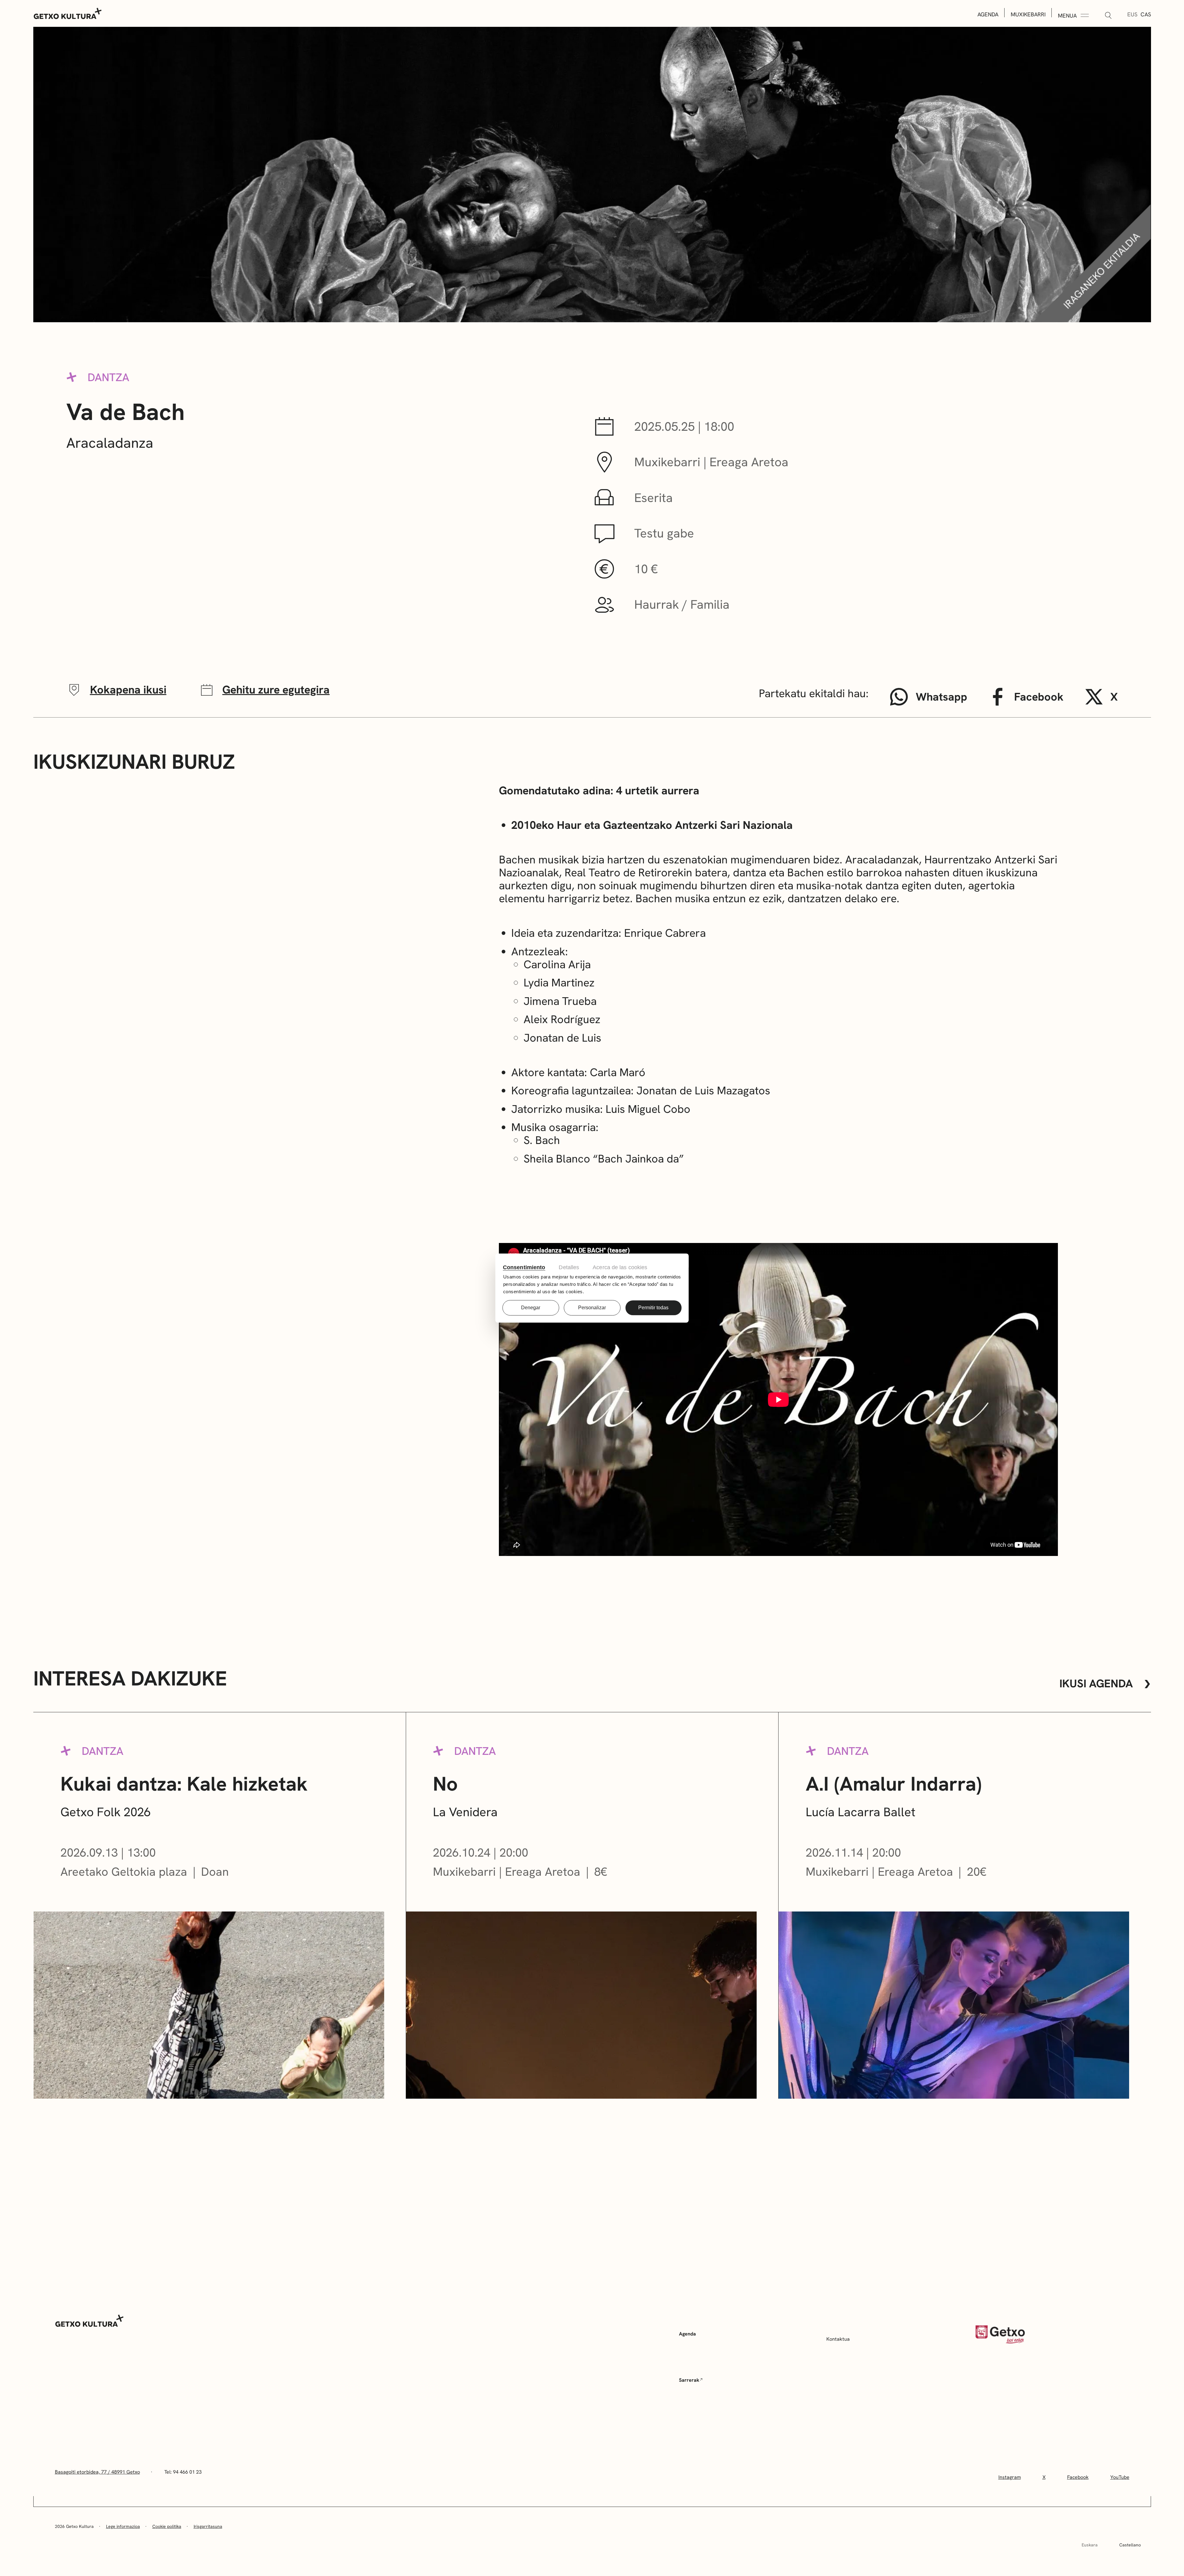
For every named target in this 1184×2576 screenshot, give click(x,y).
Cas (1146, 14)
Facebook (1039, 697)
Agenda (988, 14)
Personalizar (592, 1308)
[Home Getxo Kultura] (68, 13)
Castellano (1130, 2545)
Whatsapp (941, 697)
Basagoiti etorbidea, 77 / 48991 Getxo (97, 2472)
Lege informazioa (123, 2526)
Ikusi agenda (1096, 1684)
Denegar (531, 1308)
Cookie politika (167, 2526)
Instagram (1010, 2477)
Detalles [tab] (569, 1267)
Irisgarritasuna (208, 2526)
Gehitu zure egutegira (276, 690)
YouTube (1120, 2477)
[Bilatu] (1108, 16)
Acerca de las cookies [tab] (620, 1267)
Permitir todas (653, 1308)
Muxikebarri (1028, 14)
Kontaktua (838, 2339)
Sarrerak (689, 2380)
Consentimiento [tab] (524, 1267)
